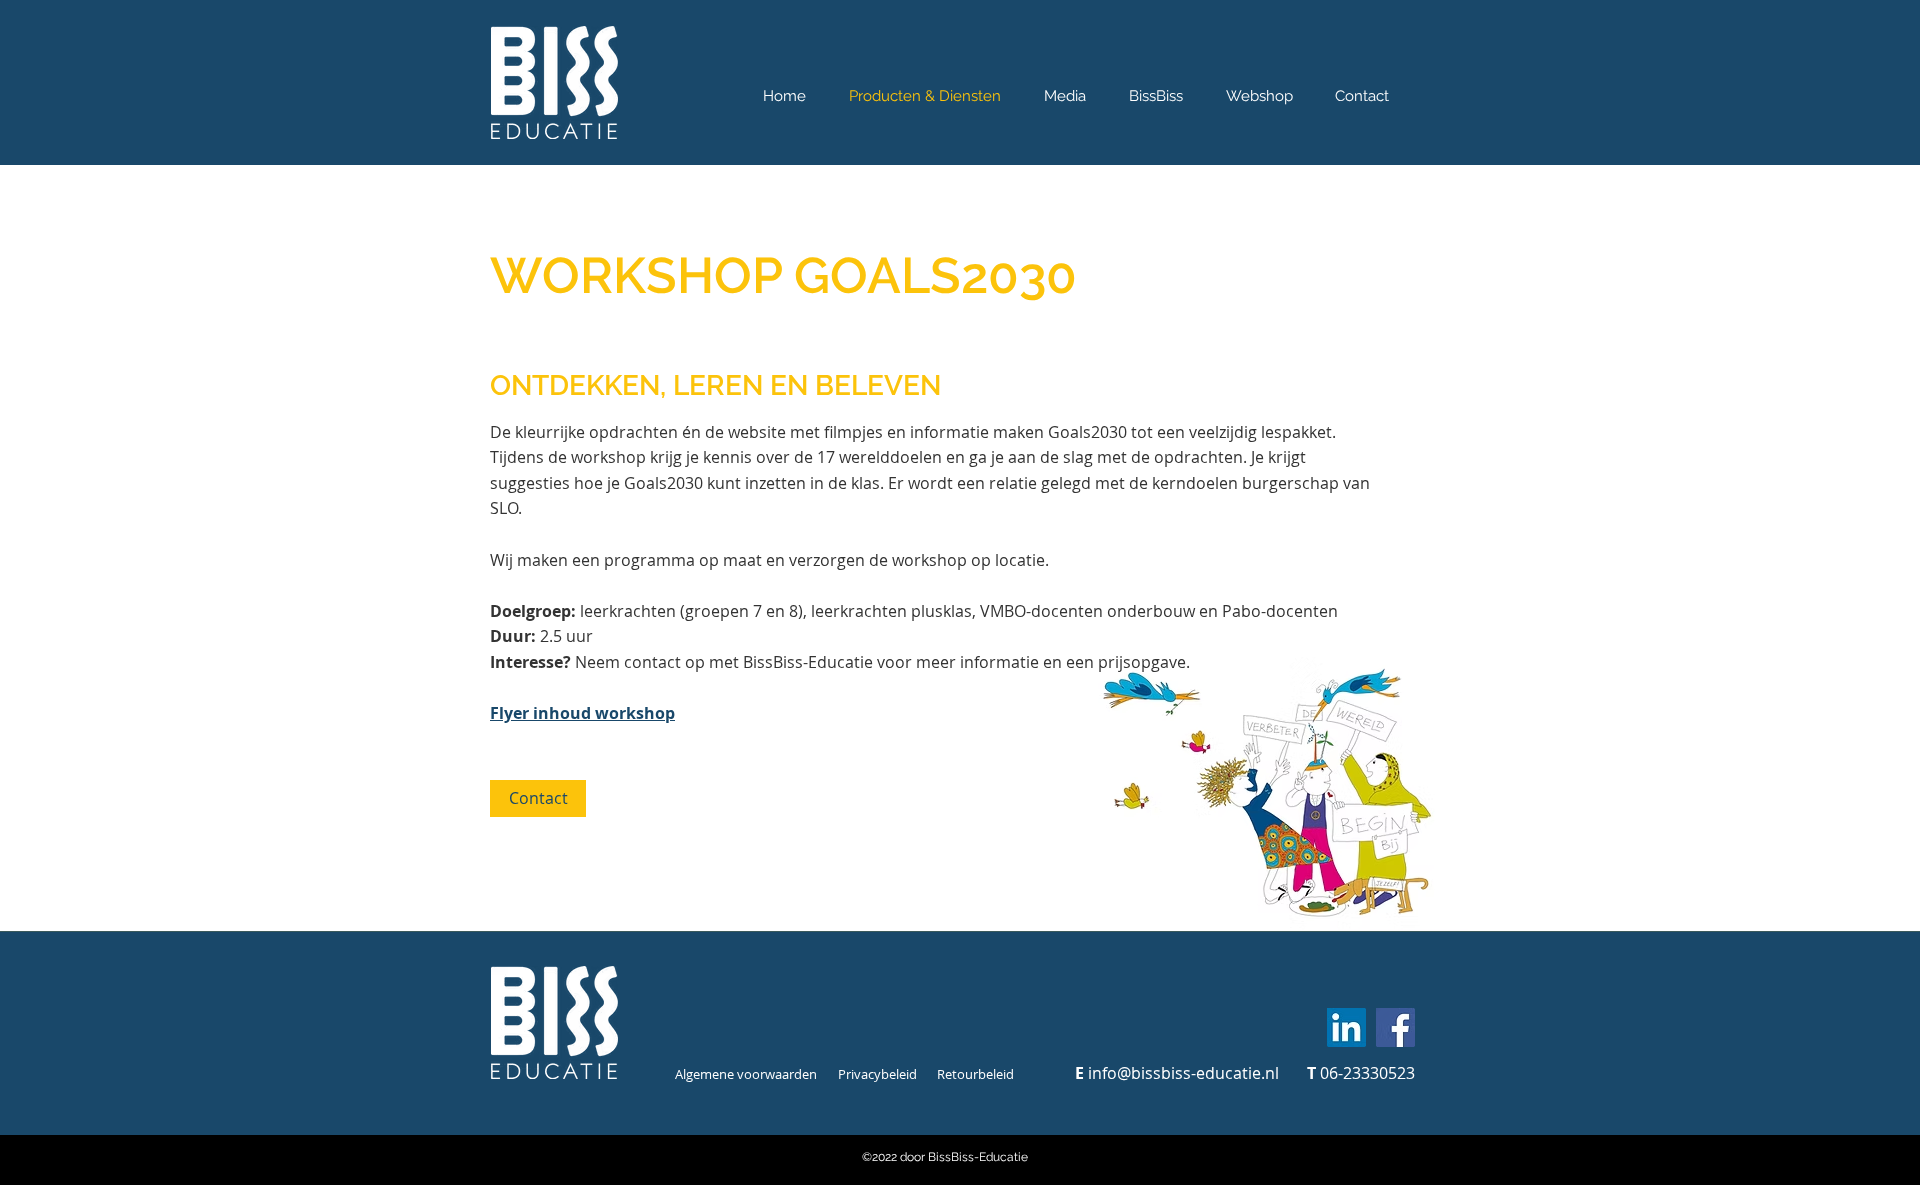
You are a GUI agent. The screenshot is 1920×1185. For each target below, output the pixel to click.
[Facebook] (1395, 1027)
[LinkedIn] (1346, 1027)
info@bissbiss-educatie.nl (1183, 1073)
